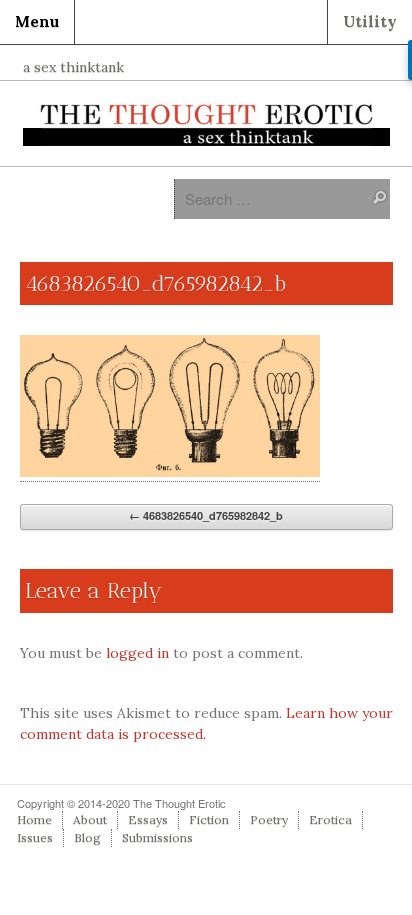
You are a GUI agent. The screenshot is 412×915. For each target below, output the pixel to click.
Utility (370, 21)
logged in (137, 653)
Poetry (269, 819)
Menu (37, 21)
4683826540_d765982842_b (206, 515)
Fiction (209, 819)
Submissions (157, 837)
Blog (87, 837)
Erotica (330, 819)
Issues (35, 837)
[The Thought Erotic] (206, 124)
